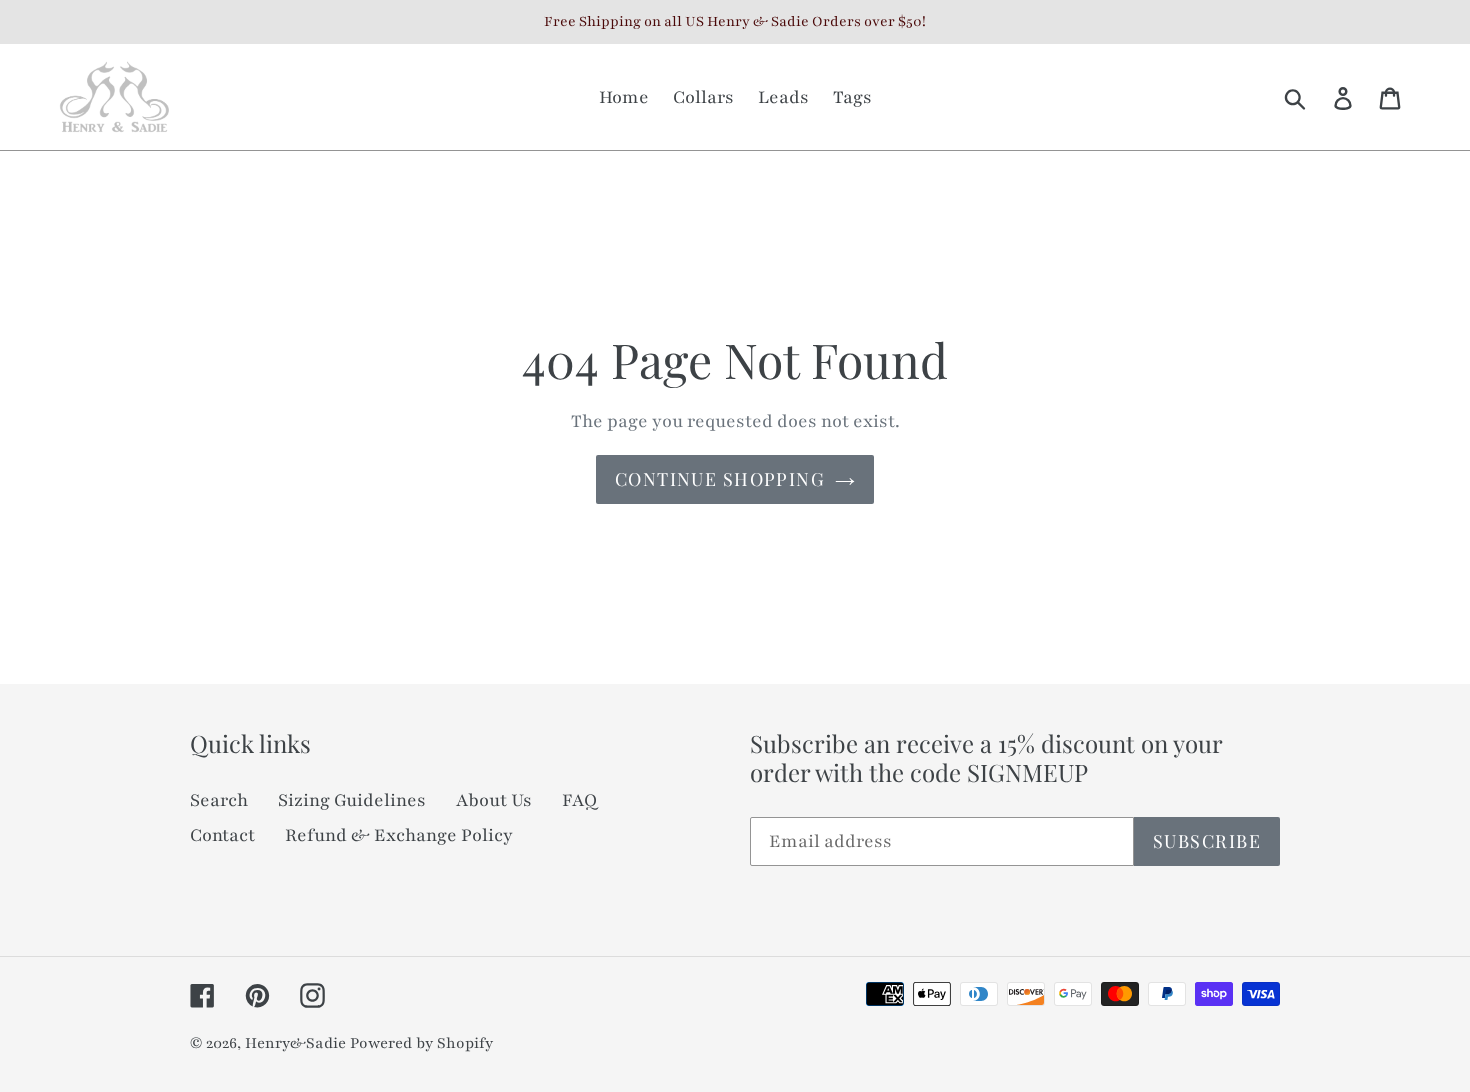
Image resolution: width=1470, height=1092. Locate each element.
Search (219, 800)
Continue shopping (720, 479)
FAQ (579, 800)
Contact (222, 835)
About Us (494, 800)
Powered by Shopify (421, 1043)
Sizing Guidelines (352, 800)
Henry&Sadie (295, 1043)
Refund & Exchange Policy (399, 835)
